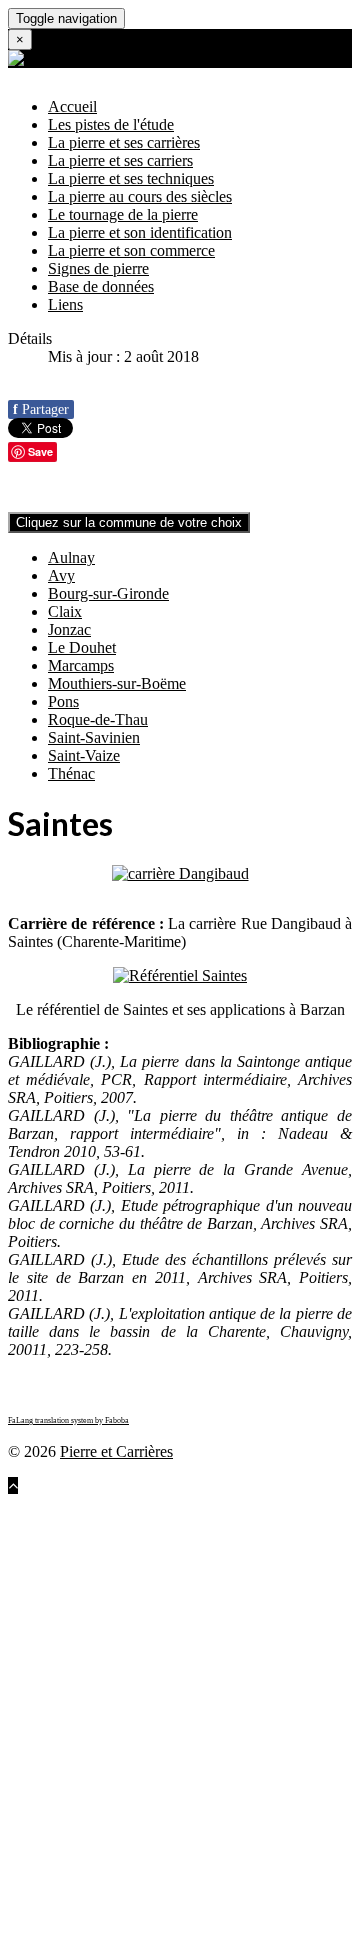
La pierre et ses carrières (124, 142)
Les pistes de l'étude (111, 124)
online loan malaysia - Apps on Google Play (147, 1629)
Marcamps (81, 665)
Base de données (101, 286)
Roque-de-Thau (98, 719)
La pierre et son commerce (131, 250)
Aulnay (71, 557)
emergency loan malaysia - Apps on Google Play (177, 1764)
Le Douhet (82, 647)
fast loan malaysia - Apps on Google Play (154, 1656)
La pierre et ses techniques (131, 178)
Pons (63, 701)
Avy (61, 575)
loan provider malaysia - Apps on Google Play (154, 1530)
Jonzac (69, 629)
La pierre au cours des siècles (140, 196)
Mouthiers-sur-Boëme (117, 683)
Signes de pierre (98, 268)
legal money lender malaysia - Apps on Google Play (172, 1818)
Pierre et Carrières (116, 1451)
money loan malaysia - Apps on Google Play (181, 1719)
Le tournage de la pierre (123, 214)
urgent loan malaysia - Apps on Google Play (179, 1746)
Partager (41, 409)
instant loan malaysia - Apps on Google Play (169, 1638)
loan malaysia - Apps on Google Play (125, 1503)
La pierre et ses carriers (120, 160)
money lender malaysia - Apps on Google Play (176, 1836)
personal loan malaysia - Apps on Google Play (175, 1872)
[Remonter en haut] (13, 1485)
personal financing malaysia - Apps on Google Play (170, 1890)
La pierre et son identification (140, 232)
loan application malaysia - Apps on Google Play (162, 1548)
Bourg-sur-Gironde (108, 593)
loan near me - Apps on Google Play (206, 1611)
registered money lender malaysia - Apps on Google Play (166, 1854)
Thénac (71, 773)
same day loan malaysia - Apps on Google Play (157, 1737)
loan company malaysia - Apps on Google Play (172, 1512)
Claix (65, 611)
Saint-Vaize (84, 755)
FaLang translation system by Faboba (68, 1420)
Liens (65, 304)
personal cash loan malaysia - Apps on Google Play (170, 1908)
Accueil (72, 106)
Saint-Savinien (94, 737)
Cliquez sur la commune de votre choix (129, 522)
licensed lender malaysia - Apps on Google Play (159, 1800)
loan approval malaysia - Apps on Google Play (155, 1566)
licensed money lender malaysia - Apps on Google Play (161, 1782)
